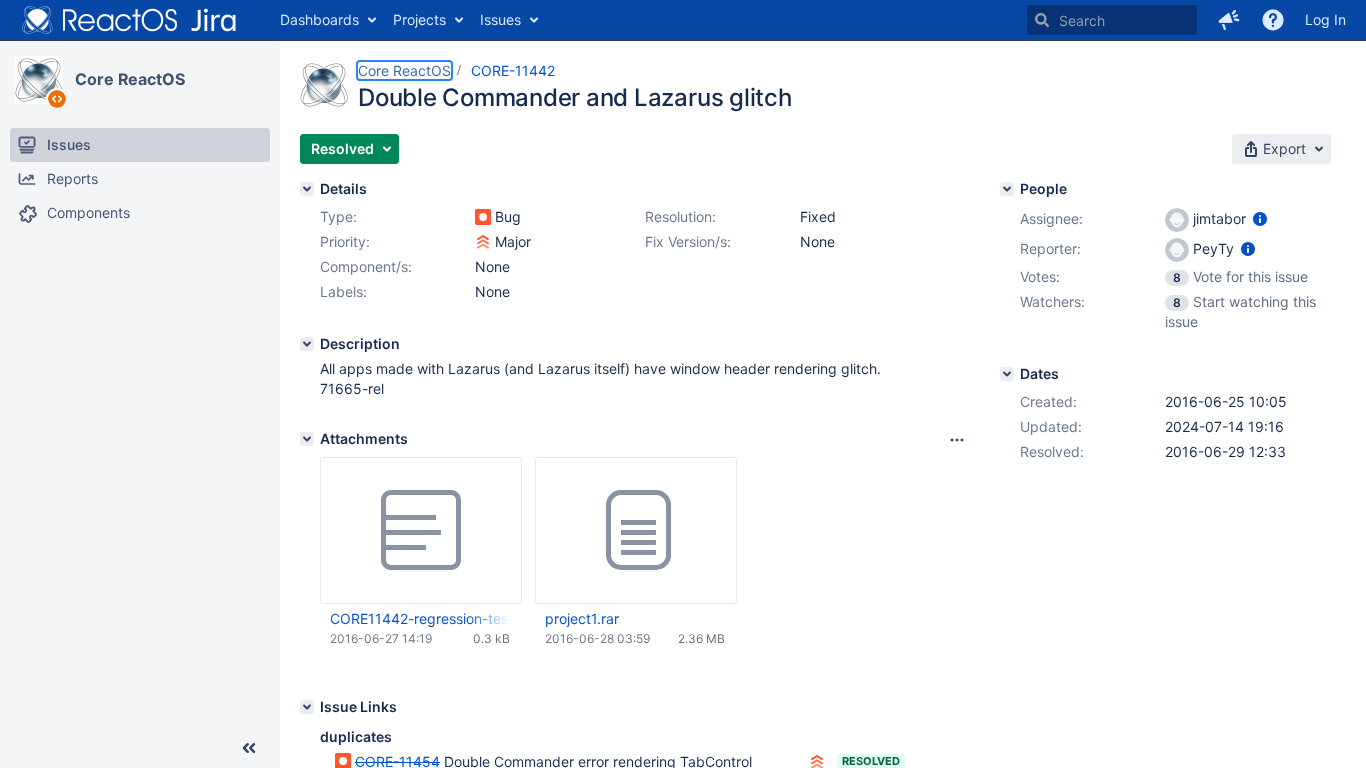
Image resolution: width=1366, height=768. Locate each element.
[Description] (307, 344)
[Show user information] (1260, 218)
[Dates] (1007, 374)
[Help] (1273, 20)
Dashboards (319, 19)
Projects (419, 19)
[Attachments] (307, 439)
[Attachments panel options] (957, 440)
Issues (500, 19)
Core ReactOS (130, 79)
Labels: (343, 291)
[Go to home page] (130, 20)
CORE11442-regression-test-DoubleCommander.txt (420, 618)
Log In (1325, 19)
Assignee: (1051, 218)
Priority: (345, 241)
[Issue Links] (307, 707)
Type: (338, 216)
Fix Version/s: (688, 241)
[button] (1229, 20)
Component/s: (366, 266)
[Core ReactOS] (39, 80)
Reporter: (1050, 248)
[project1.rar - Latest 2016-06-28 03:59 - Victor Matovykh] (636, 531)
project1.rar (582, 618)
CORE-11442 (513, 70)
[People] (1007, 189)
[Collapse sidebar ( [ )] (249, 748)
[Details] (307, 189)
